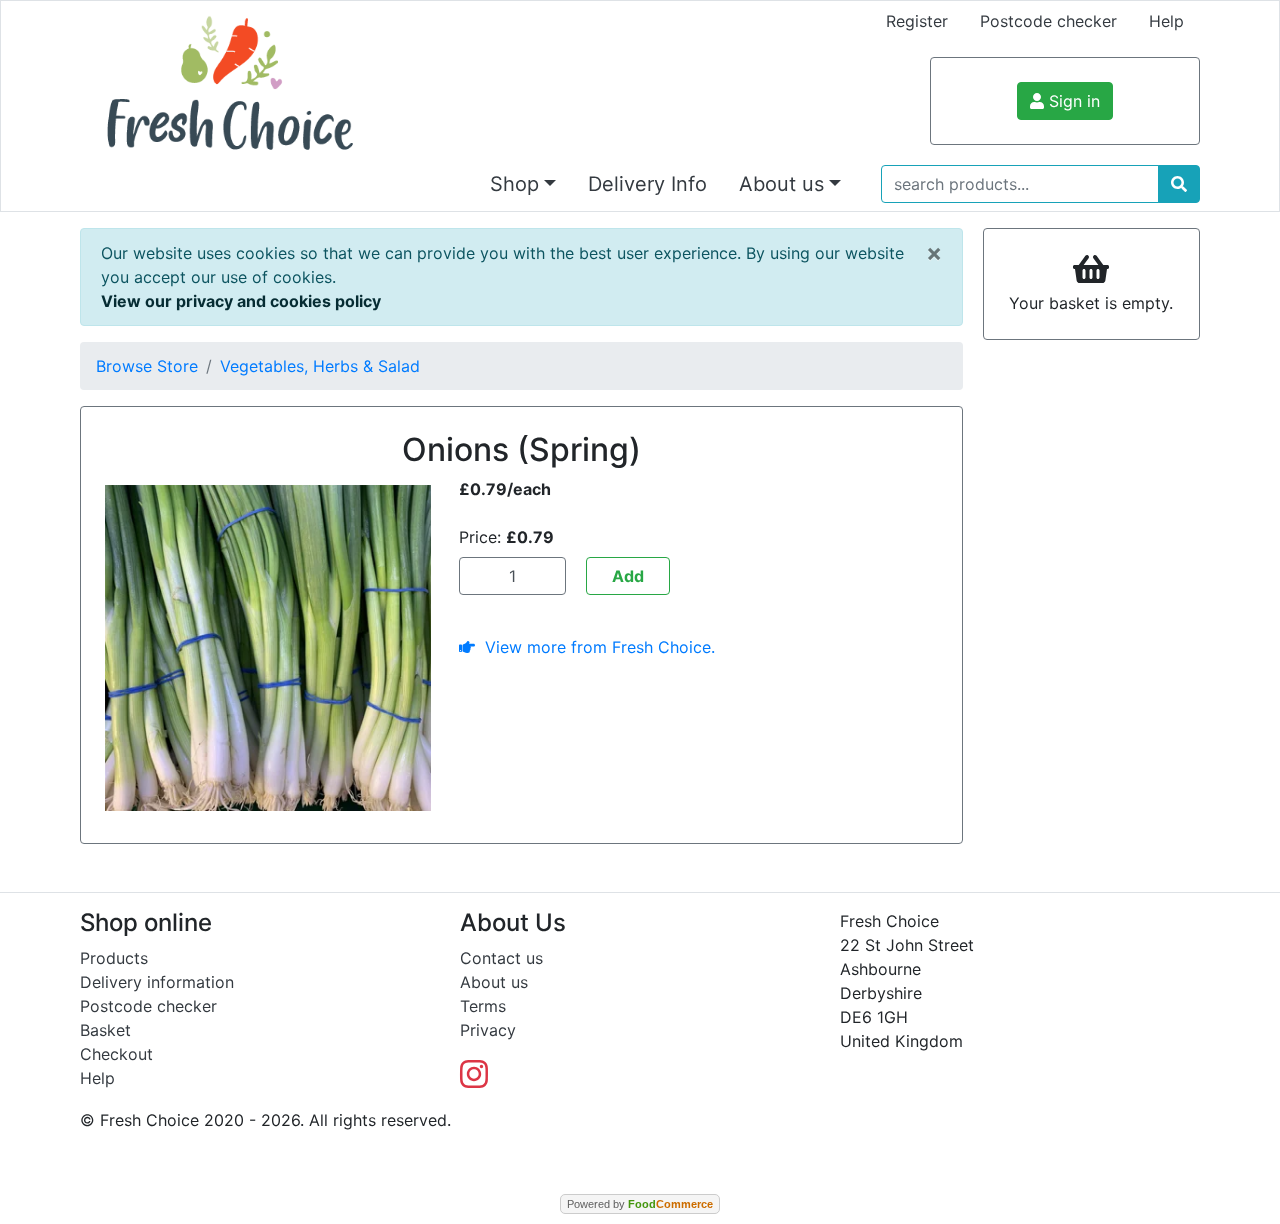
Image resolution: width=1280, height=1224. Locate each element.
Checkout (116, 1054)
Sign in (1072, 101)
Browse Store (147, 366)
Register (917, 21)
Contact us (501, 958)
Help (1166, 21)
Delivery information (157, 982)
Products (114, 958)
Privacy (488, 1030)
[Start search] (1179, 184)
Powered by (640, 1204)
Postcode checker (1048, 21)
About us (494, 982)
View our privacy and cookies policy (241, 301)
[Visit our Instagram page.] (474, 1080)
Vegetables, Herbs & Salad (320, 366)
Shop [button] (514, 184)
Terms (483, 1006)
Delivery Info (647, 184)
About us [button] (781, 184)
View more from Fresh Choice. (595, 647)
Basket (105, 1030)
